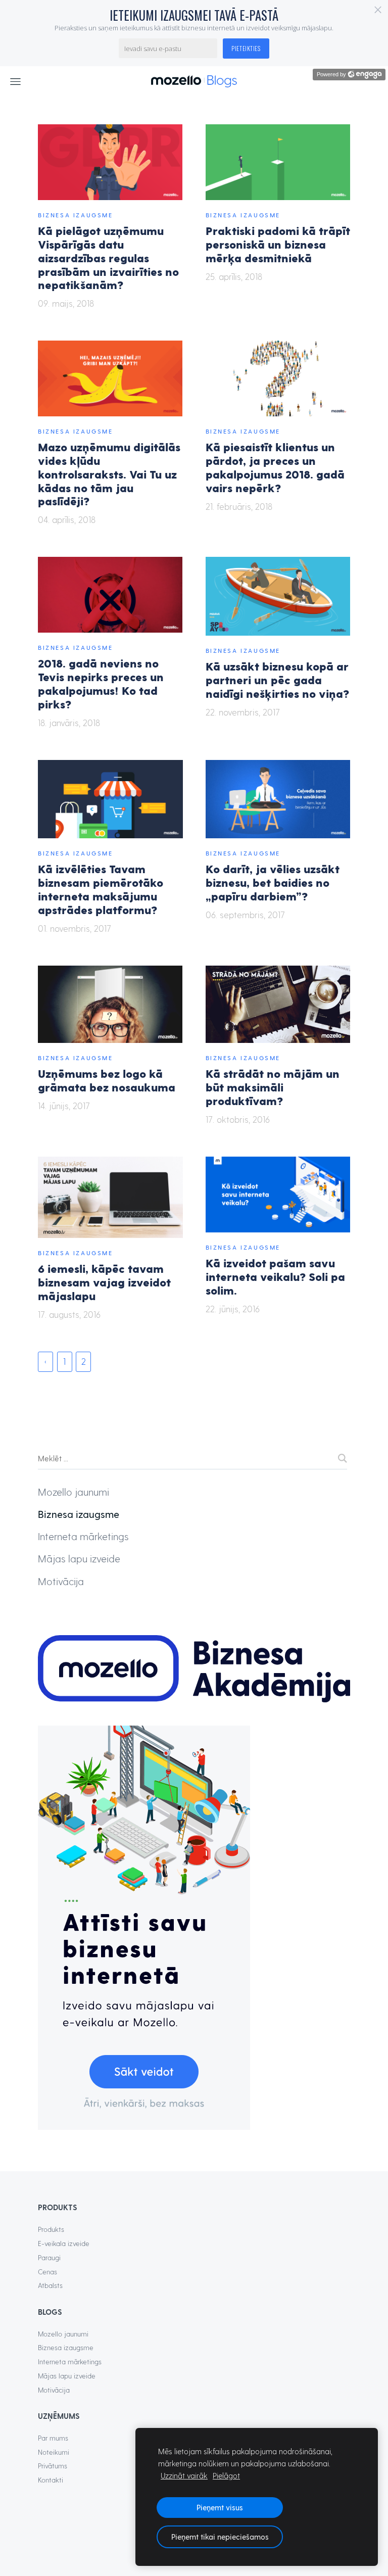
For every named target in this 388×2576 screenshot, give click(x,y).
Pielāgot (226, 2475)
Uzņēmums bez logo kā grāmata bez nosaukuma (107, 1080)
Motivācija (61, 1581)
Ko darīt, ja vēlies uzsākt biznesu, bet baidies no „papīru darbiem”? (273, 882)
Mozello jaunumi (74, 1492)
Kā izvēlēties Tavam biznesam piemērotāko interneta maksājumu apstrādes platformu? (101, 889)
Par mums (53, 2438)
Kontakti (51, 2480)
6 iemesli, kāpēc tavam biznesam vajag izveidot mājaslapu (104, 1282)
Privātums (53, 2466)
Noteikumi (54, 2452)
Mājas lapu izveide (79, 1558)
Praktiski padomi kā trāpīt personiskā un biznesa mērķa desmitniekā (278, 244)
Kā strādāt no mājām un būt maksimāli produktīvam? (273, 1087)
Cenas (47, 2272)
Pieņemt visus (220, 2507)
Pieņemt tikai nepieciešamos (220, 2537)
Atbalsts (50, 2285)
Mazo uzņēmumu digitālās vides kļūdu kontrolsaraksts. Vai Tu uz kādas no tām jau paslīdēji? (109, 473)
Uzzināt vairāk (184, 2475)
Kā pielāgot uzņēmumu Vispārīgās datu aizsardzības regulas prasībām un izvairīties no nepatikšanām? (108, 257)
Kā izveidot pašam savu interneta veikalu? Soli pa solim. (275, 1276)
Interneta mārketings (83, 1536)
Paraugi (49, 2257)
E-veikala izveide (64, 2243)
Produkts (51, 2229)
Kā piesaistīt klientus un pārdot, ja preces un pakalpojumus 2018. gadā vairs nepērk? (275, 467)
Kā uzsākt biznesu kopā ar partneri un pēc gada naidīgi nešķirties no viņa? (277, 679)
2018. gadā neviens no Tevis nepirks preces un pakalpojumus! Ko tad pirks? (101, 683)
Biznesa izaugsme (76, 215)
